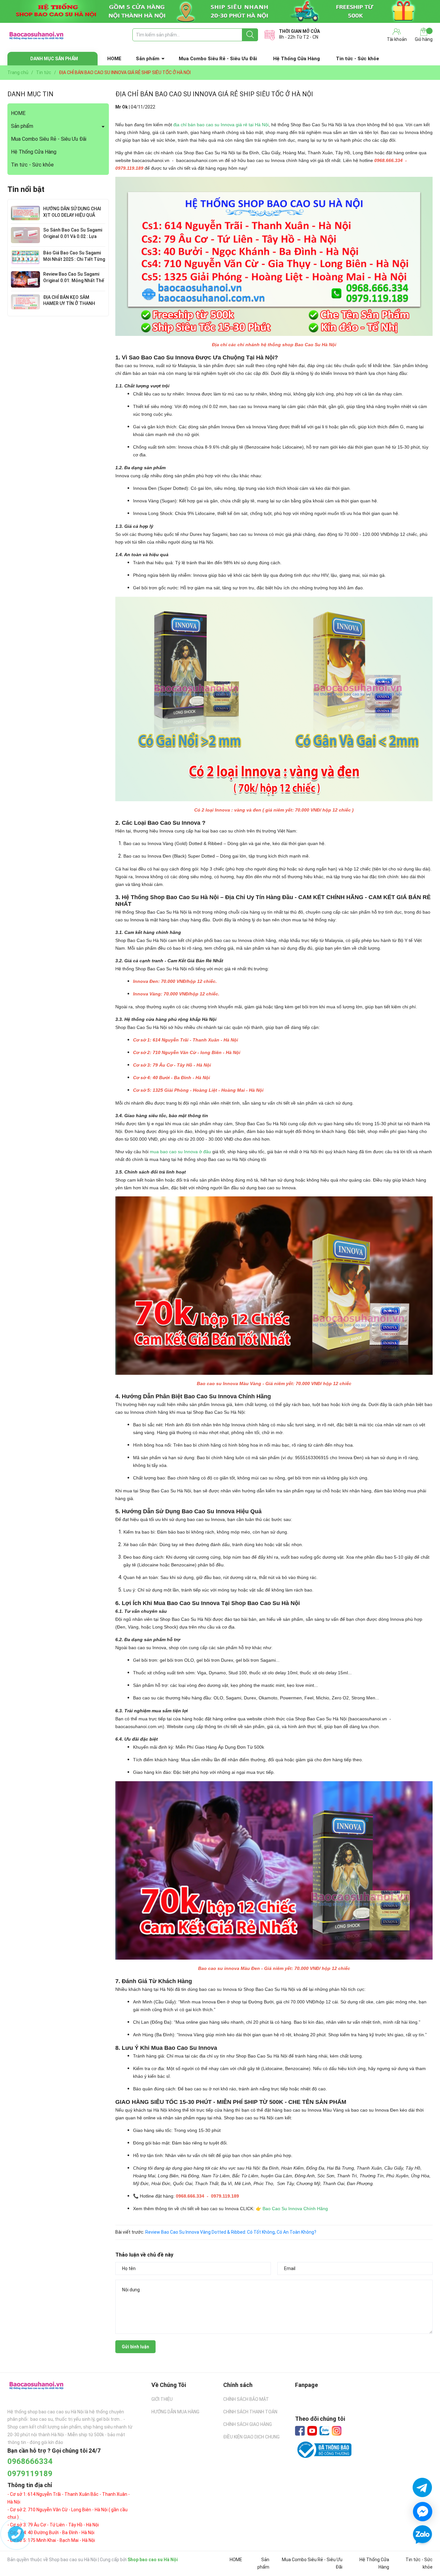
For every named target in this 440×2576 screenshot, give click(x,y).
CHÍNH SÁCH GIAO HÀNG (248, 2424)
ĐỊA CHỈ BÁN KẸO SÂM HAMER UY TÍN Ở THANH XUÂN (69, 304)
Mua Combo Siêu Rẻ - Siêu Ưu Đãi (218, 59)
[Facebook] (300, 2431)
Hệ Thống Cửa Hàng (297, 59)
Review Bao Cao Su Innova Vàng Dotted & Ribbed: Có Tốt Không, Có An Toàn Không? (231, 2232)
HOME (114, 59)
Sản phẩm (148, 59)
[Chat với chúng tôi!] (423, 2512)
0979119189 (30, 2474)
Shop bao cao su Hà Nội (153, 2560)
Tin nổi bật (26, 189)
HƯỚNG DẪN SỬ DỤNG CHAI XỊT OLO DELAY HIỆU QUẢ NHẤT (72, 215)
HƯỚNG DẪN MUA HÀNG (175, 2412)
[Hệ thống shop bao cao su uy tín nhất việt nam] (220, 11)
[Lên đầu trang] (422, 2553)
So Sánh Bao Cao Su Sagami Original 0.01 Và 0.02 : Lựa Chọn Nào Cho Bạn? (73, 236)
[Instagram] (337, 2431)
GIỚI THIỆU (162, 2399)
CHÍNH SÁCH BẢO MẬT (246, 2399)
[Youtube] (312, 2431)
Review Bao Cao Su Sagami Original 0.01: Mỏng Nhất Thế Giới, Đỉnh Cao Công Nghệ (74, 280)
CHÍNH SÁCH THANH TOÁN (250, 2412)
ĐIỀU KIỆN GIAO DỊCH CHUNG (251, 2437)
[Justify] (250, 35)
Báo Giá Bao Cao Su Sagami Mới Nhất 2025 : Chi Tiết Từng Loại (74, 259)
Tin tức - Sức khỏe (358, 59)
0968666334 (30, 2461)
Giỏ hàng (424, 39)
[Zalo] (324, 2431)
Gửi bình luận (135, 2347)
